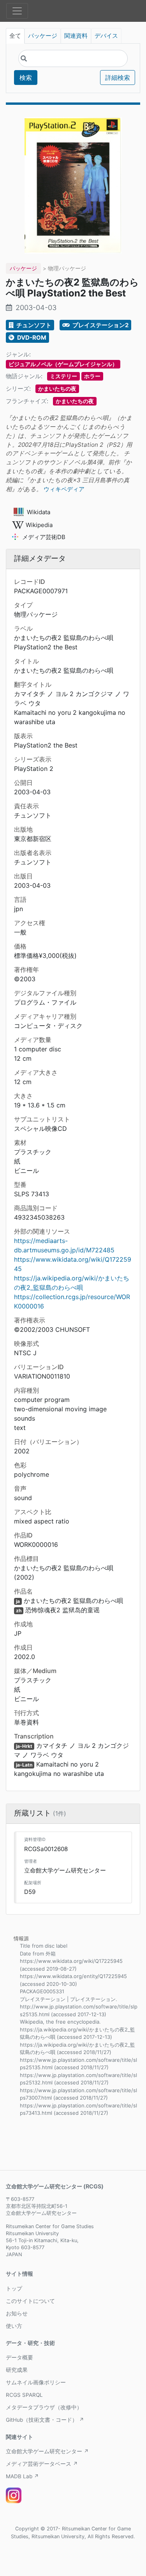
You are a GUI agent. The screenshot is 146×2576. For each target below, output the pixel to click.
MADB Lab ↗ (22, 2476)
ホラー (92, 376)
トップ (14, 2289)
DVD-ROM (31, 338)
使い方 (14, 2326)
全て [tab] (15, 36)
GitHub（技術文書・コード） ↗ (45, 2420)
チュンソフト (33, 325)
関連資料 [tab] (76, 36)
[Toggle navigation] (17, 11)
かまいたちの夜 (57, 389)
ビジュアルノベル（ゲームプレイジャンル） (63, 364)
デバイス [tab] (106, 36)
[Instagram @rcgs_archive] (14, 2495)
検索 (26, 78)
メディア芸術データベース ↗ (42, 2464)
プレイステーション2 (100, 325)
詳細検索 (118, 78)
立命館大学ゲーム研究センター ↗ (47, 2451)
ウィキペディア (64, 489)
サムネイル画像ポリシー (36, 2382)
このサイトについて (30, 2301)
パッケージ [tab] (43, 36)
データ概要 (19, 2357)
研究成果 (17, 2370)
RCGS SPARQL (24, 2395)
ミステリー (63, 376)
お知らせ (17, 2313)
